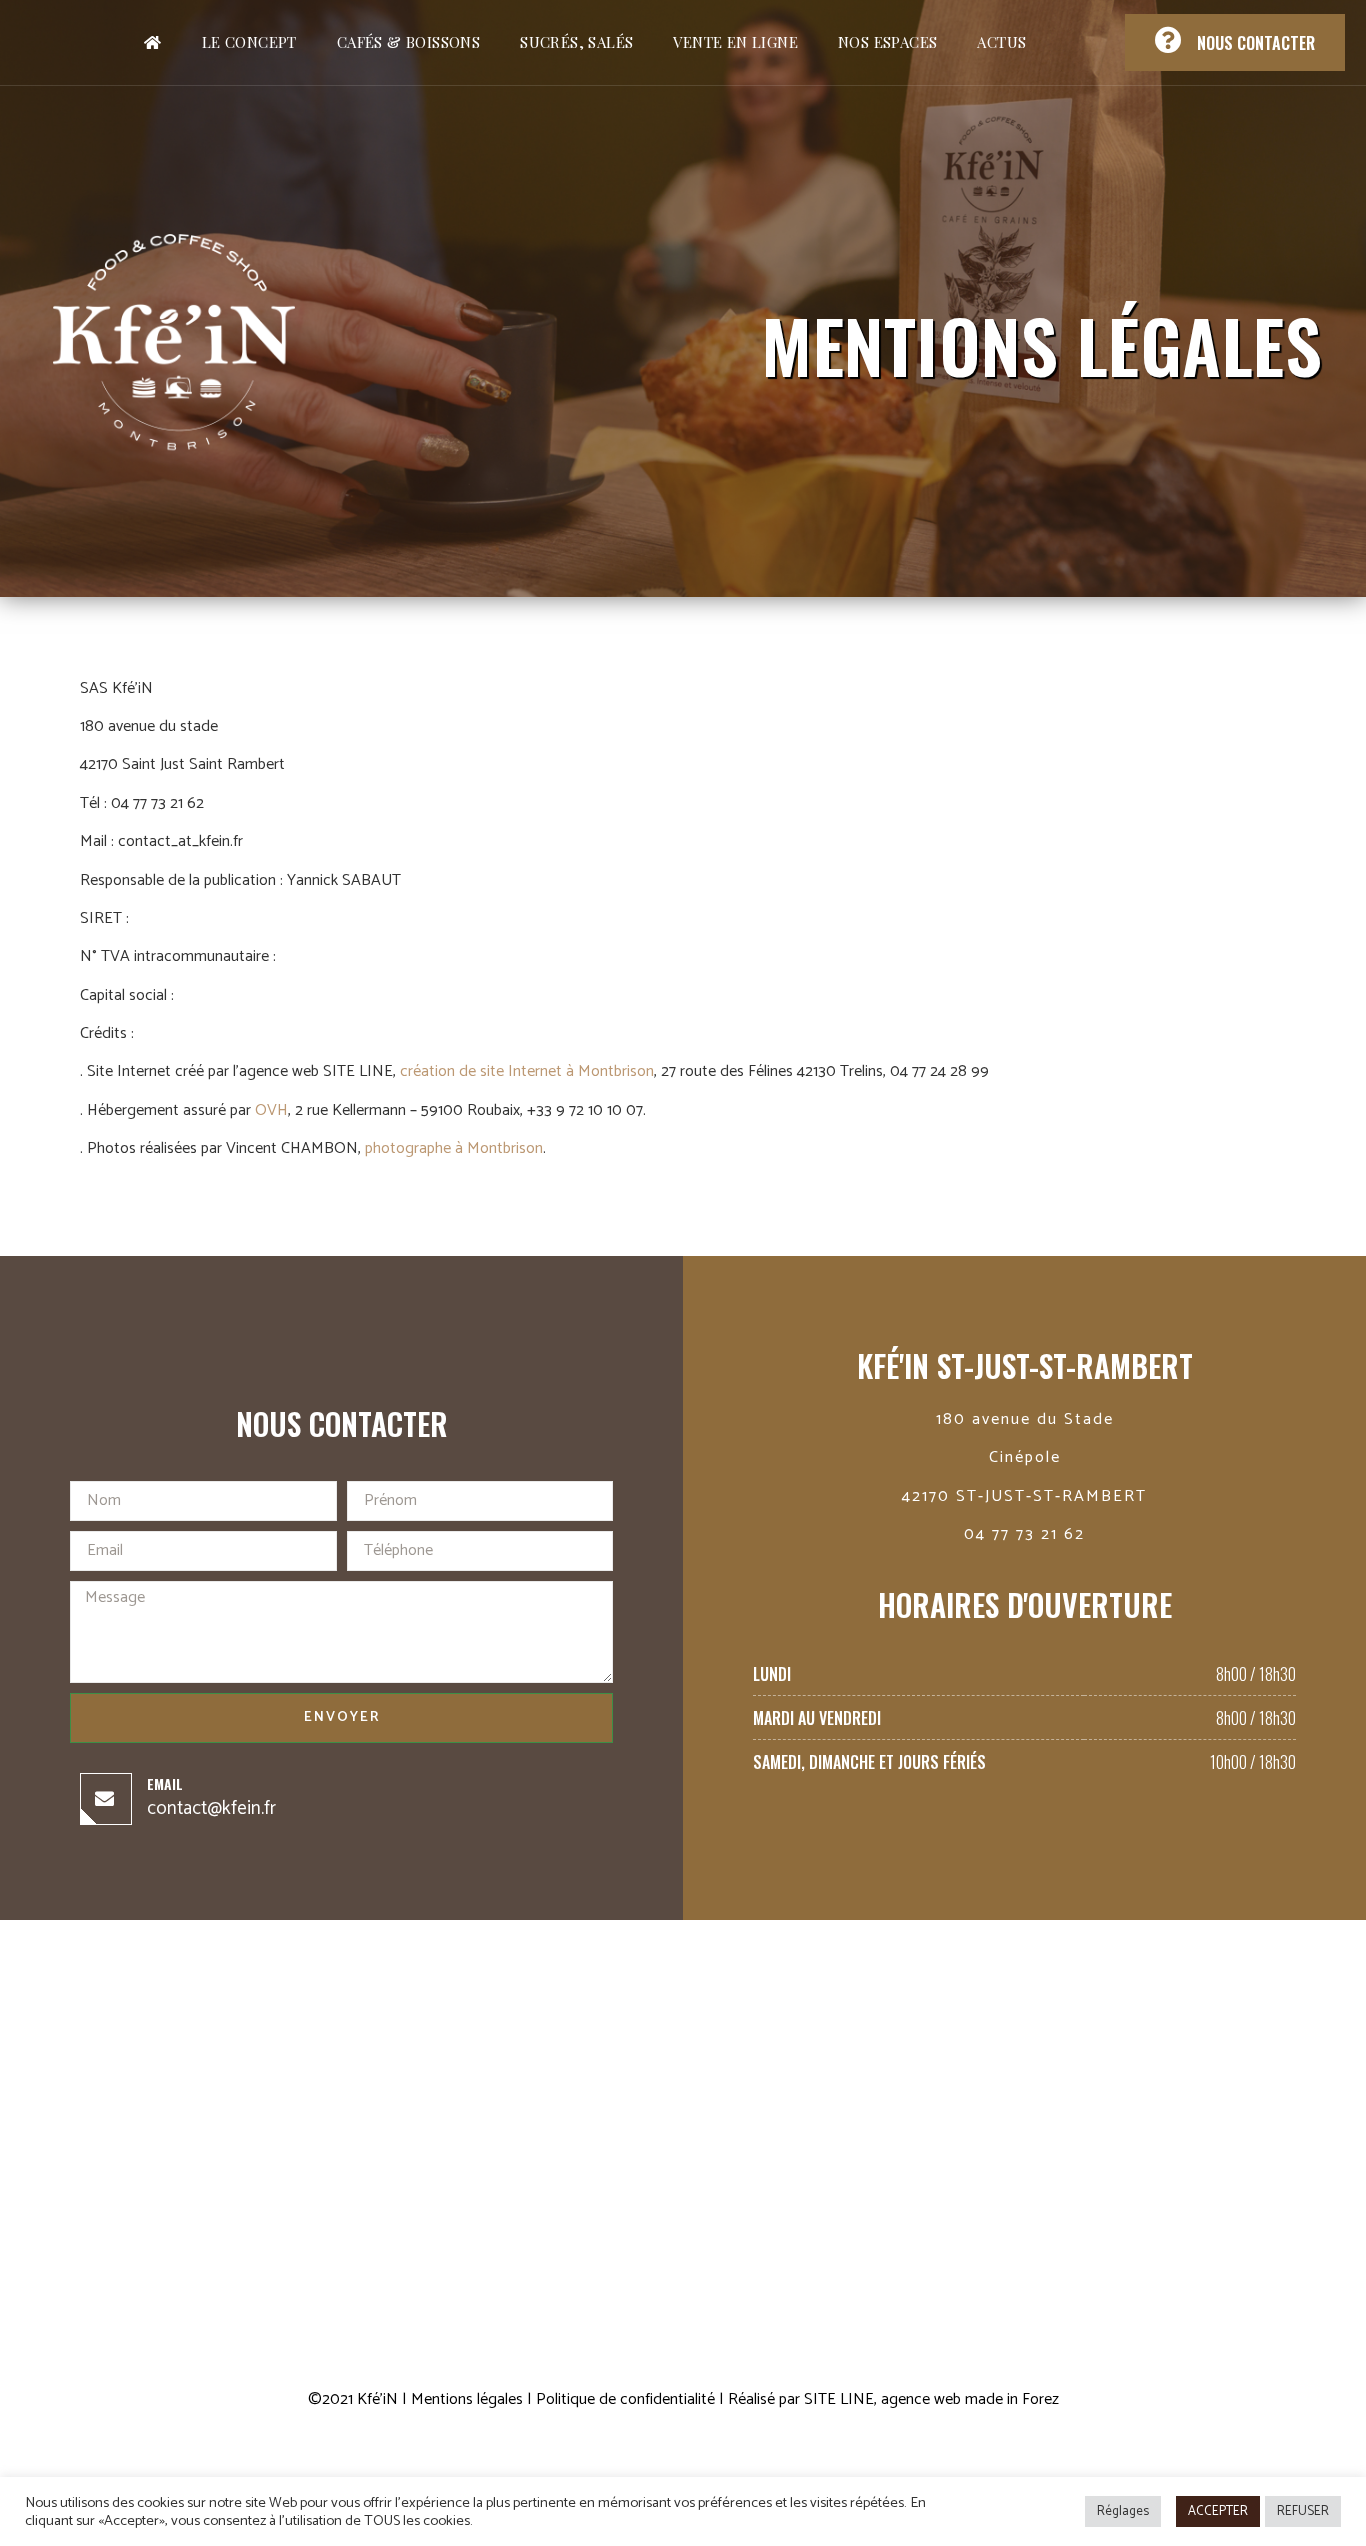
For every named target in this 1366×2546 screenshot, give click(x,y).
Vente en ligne (735, 42)
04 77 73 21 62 (1024, 1534)
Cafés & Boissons (408, 42)
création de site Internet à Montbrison (527, 1071)
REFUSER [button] (1303, 2511)
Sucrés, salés (576, 42)
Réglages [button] (1123, 2511)
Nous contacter (1256, 43)
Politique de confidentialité (625, 2399)
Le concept (249, 42)
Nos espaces (887, 42)
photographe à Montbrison (454, 1148)
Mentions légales (467, 2399)
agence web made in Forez (970, 2399)
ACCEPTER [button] (1218, 2511)
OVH (271, 1110)
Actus (1001, 42)
